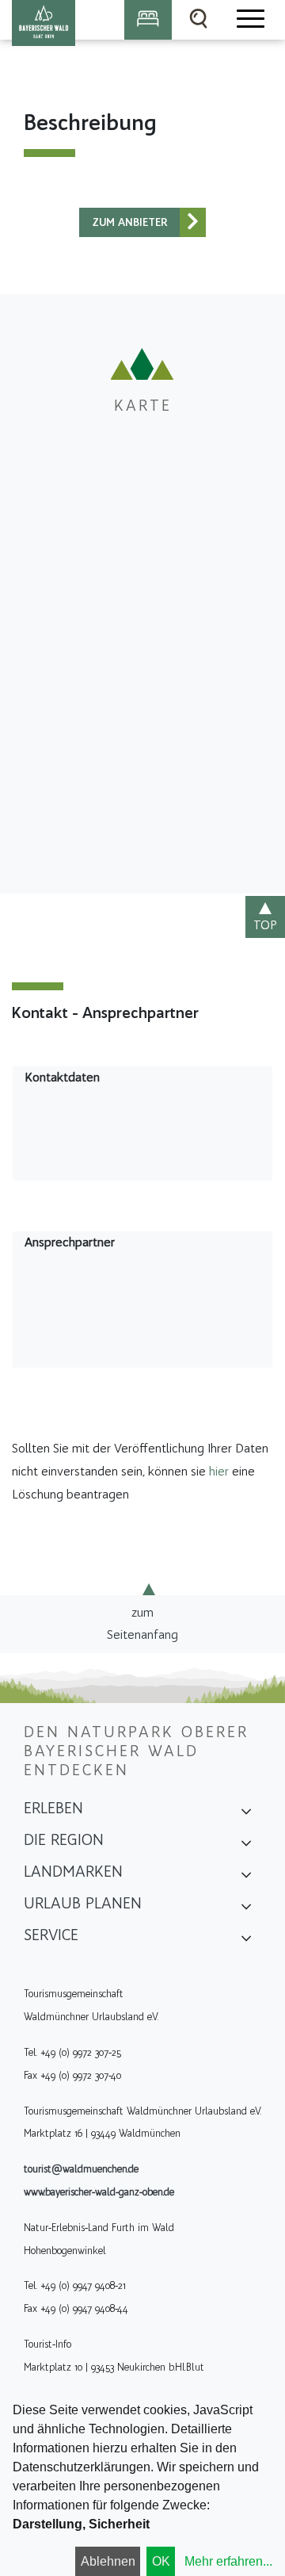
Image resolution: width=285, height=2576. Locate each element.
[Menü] (249, 20)
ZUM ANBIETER (130, 222)
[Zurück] (193, 222)
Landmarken (73, 1871)
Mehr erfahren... (228, 2561)
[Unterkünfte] (148, 20)
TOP (265, 925)
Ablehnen (108, 2561)
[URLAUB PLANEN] (246, 1908)
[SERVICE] (246, 1940)
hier (219, 1471)
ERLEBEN (53, 1808)
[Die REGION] (246, 1845)
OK (161, 2561)
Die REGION (64, 1839)
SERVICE (51, 1935)
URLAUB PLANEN (83, 1903)
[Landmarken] (246, 1877)
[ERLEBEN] (246, 1813)
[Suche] (199, 20)
